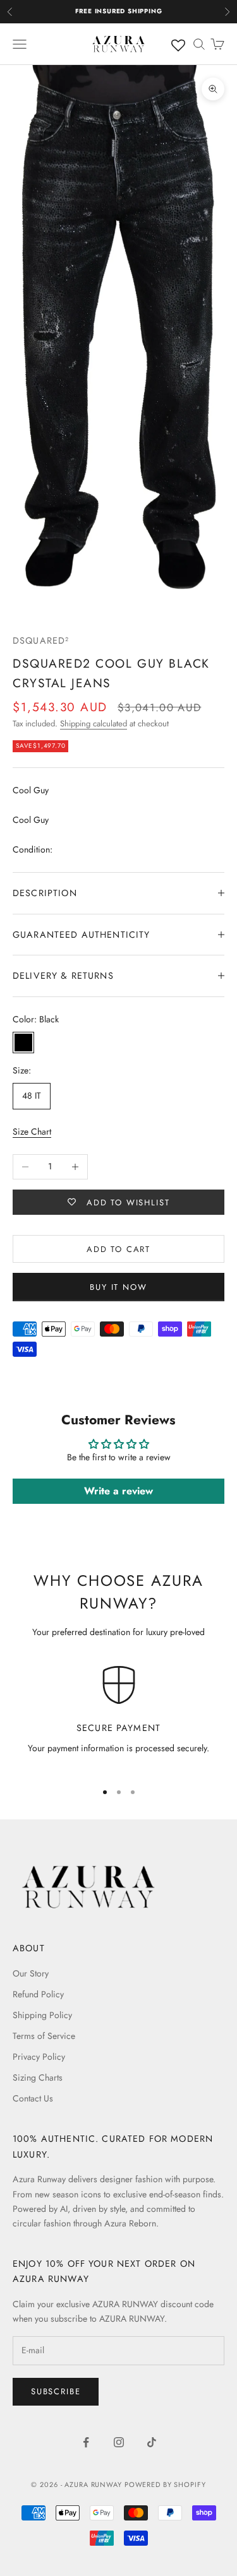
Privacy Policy (39, 2057)
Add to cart (118, 1249)
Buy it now (118, 1287)
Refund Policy (38, 1994)
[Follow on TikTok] (152, 2442)
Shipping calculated (94, 724)
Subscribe (56, 2391)
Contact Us (33, 2098)
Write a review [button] (118, 1491)
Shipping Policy (42, 2015)
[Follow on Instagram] (119, 2442)
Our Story (31, 1973)
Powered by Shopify (165, 2484)
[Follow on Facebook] (86, 2442)
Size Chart (32, 1131)
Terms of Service (44, 2036)
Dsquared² (41, 641)
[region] (118, 1717)
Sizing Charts (38, 2077)
